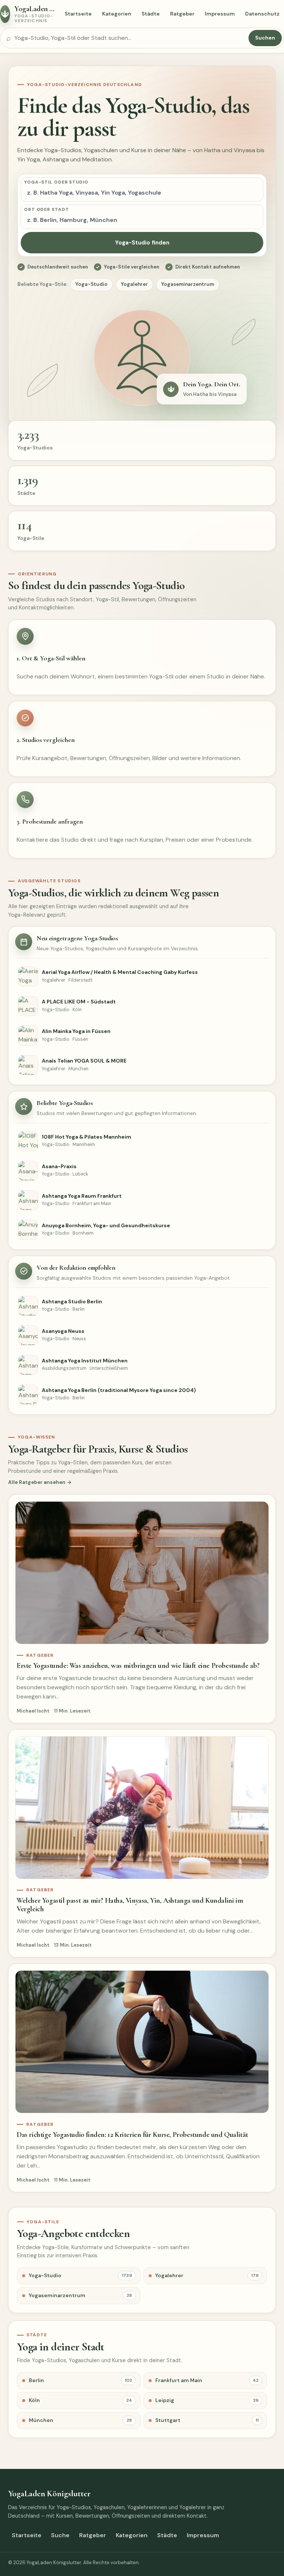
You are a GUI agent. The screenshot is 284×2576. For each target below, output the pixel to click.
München (80, 2420)
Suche (60, 2535)
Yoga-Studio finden (142, 243)
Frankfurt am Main (207, 2380)
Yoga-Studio (92, 284)
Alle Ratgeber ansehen (37, 1482)
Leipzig (207, 2400)
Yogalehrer (134, 284)
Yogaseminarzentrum (188, 284)
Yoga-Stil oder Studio (56, 182)
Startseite (78, 14)
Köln (80, 2400)
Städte (151, 14)
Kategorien (117, 14)
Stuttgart (207, 2420)
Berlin (80, 2380)
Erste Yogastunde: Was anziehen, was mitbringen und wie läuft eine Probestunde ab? (138, 1666)
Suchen (265, 38)
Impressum (220, 14)
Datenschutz (262, 14)
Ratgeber (182, 14)
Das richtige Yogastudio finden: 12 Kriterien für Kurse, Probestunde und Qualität (132, 2135)
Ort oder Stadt (47, 209)
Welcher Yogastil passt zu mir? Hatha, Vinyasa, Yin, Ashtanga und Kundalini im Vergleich (130, 1905)
